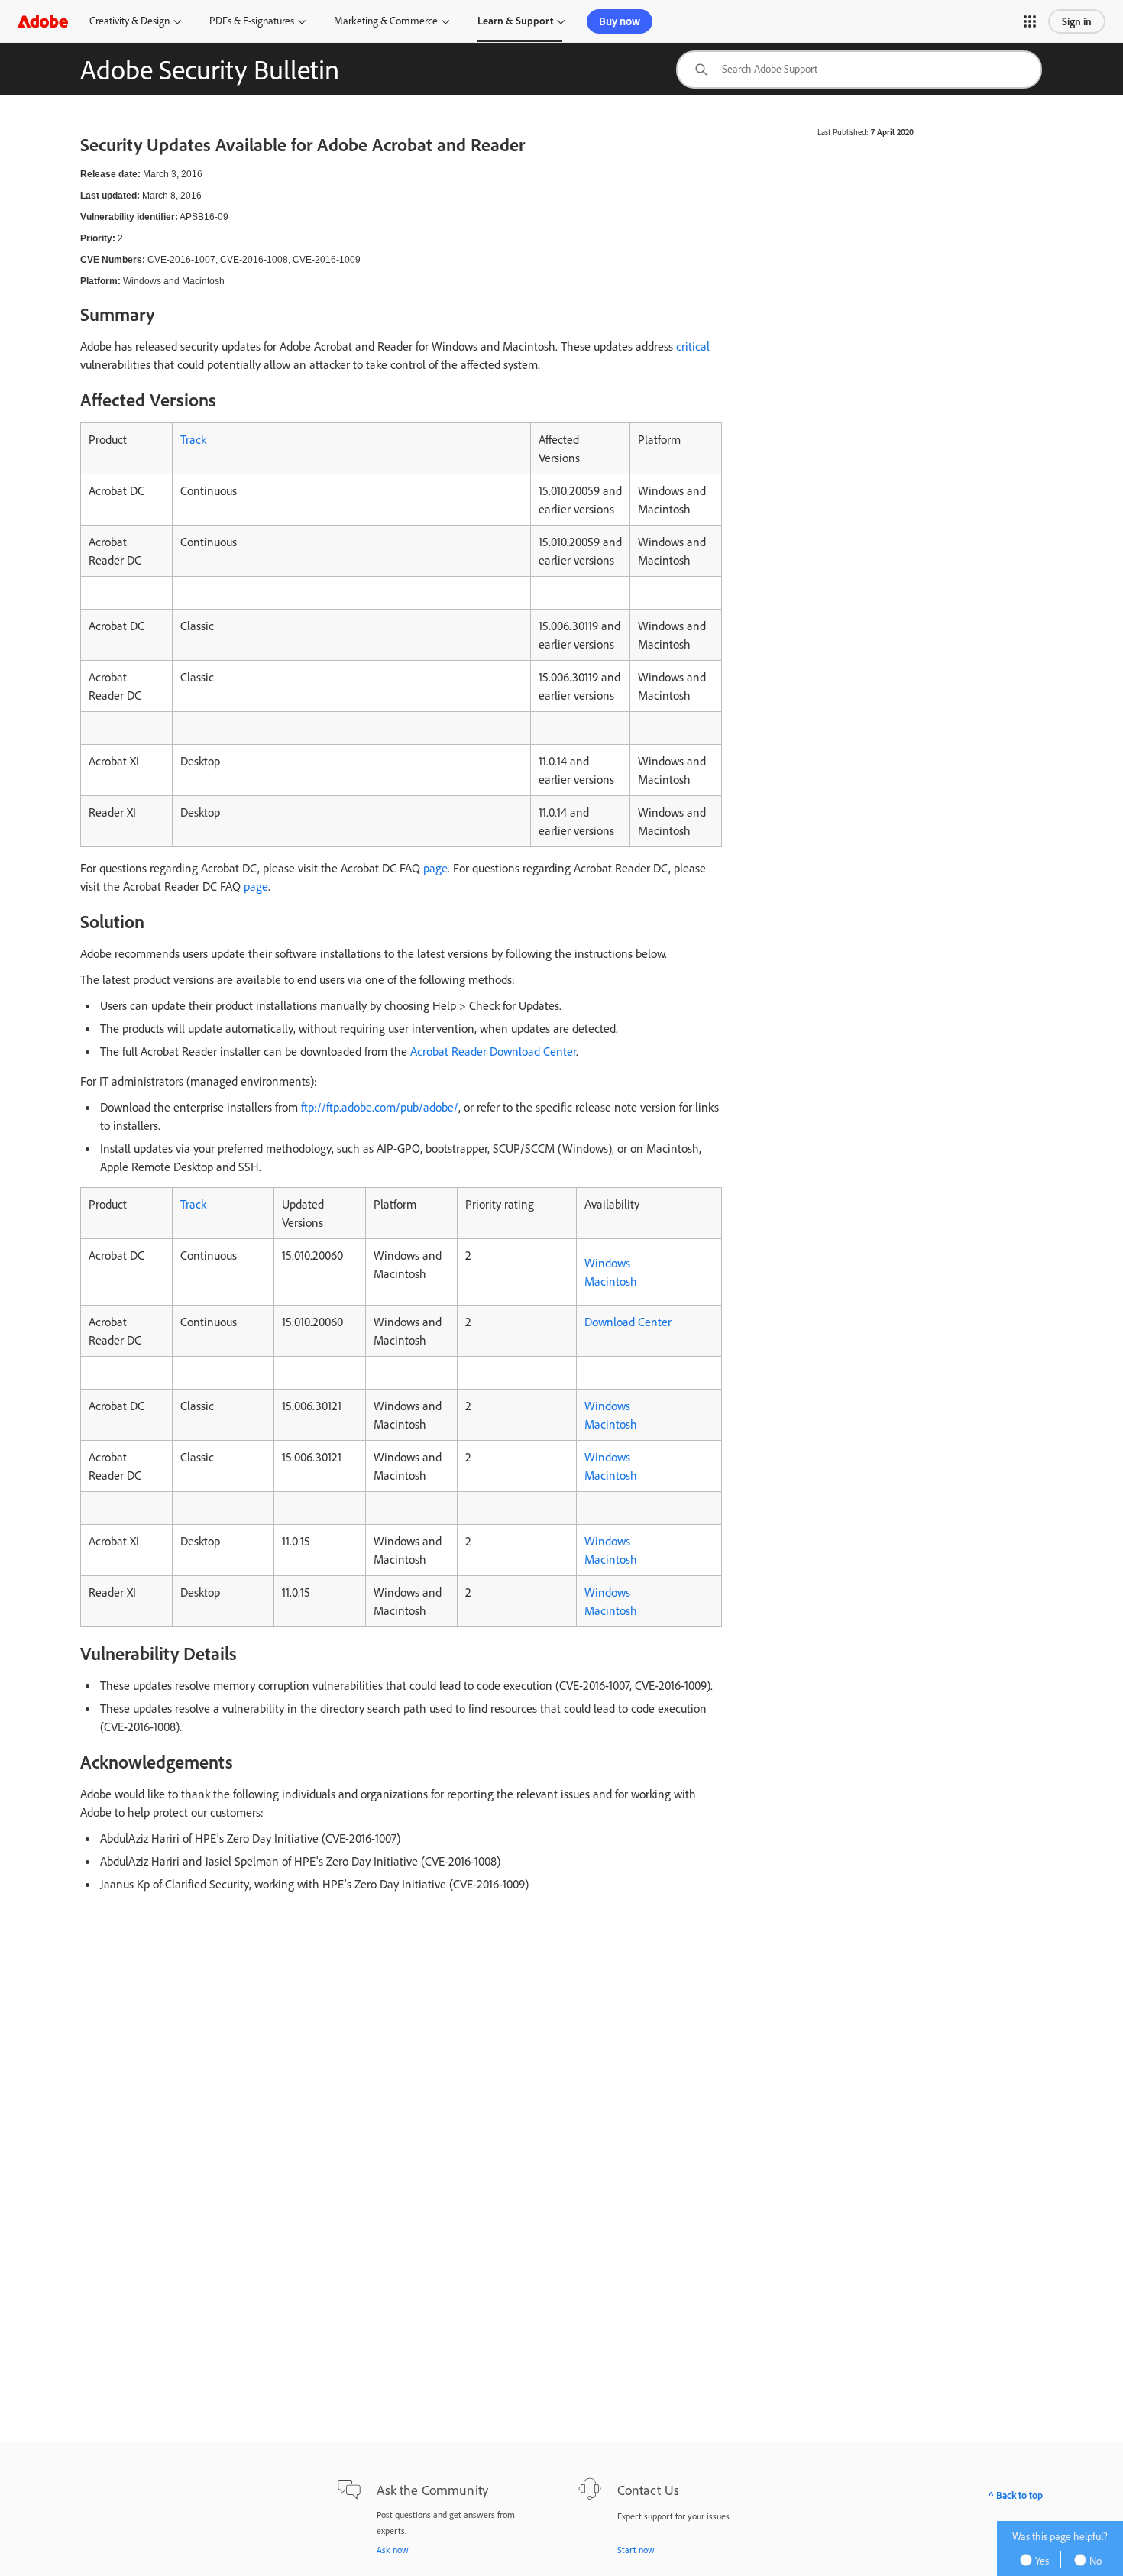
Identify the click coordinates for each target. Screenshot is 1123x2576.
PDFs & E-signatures (252, 21)
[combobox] (859, 70)
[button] (1030, 21)
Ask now (393, 2550)
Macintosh (611, 1281)
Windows (607, 1263)
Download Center (628, 1322)
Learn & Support (515, 21)
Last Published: (843, 132)
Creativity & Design (129, 21)
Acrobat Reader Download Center (493, 1051)
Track (193, 439)
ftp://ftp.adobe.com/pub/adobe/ (380, 1107)
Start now (636, 2550)
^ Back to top (1016, 2495)
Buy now (620, 21)
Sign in (1077, 21)
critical (693, 346)
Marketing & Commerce (386, 21)
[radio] (1040, 2560)
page (435, 868)
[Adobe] (43, 21)
